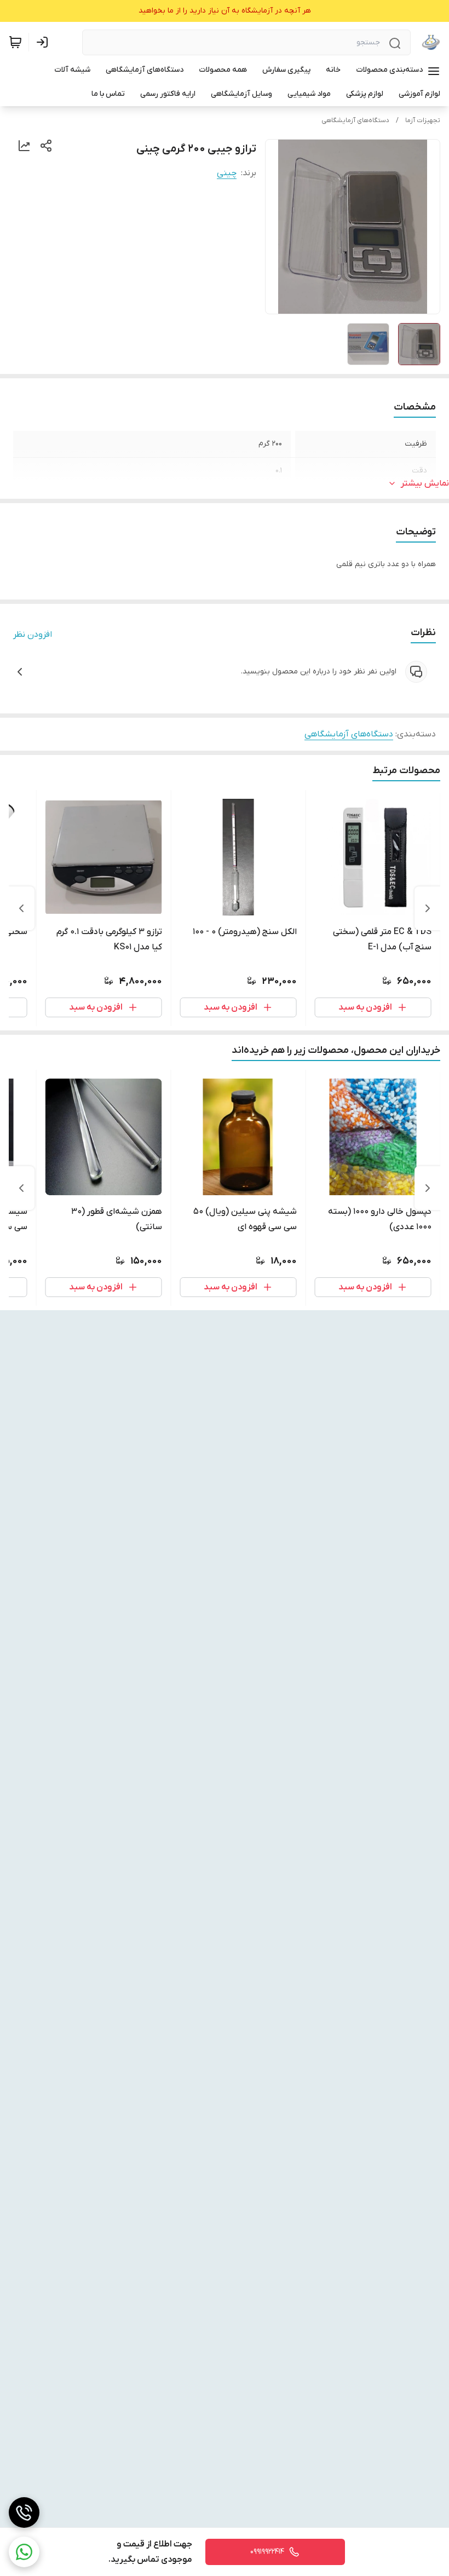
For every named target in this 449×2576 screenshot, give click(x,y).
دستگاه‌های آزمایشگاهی (355, 120)
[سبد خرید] (15, 42)
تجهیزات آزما (423, 120)
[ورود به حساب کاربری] (44, 42)
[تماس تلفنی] (24, 2512)
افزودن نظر (33, 635)
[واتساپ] (24, 2552)
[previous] (428, 908)
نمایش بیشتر (425, 483)
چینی (227, 173)
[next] (21, 908)
